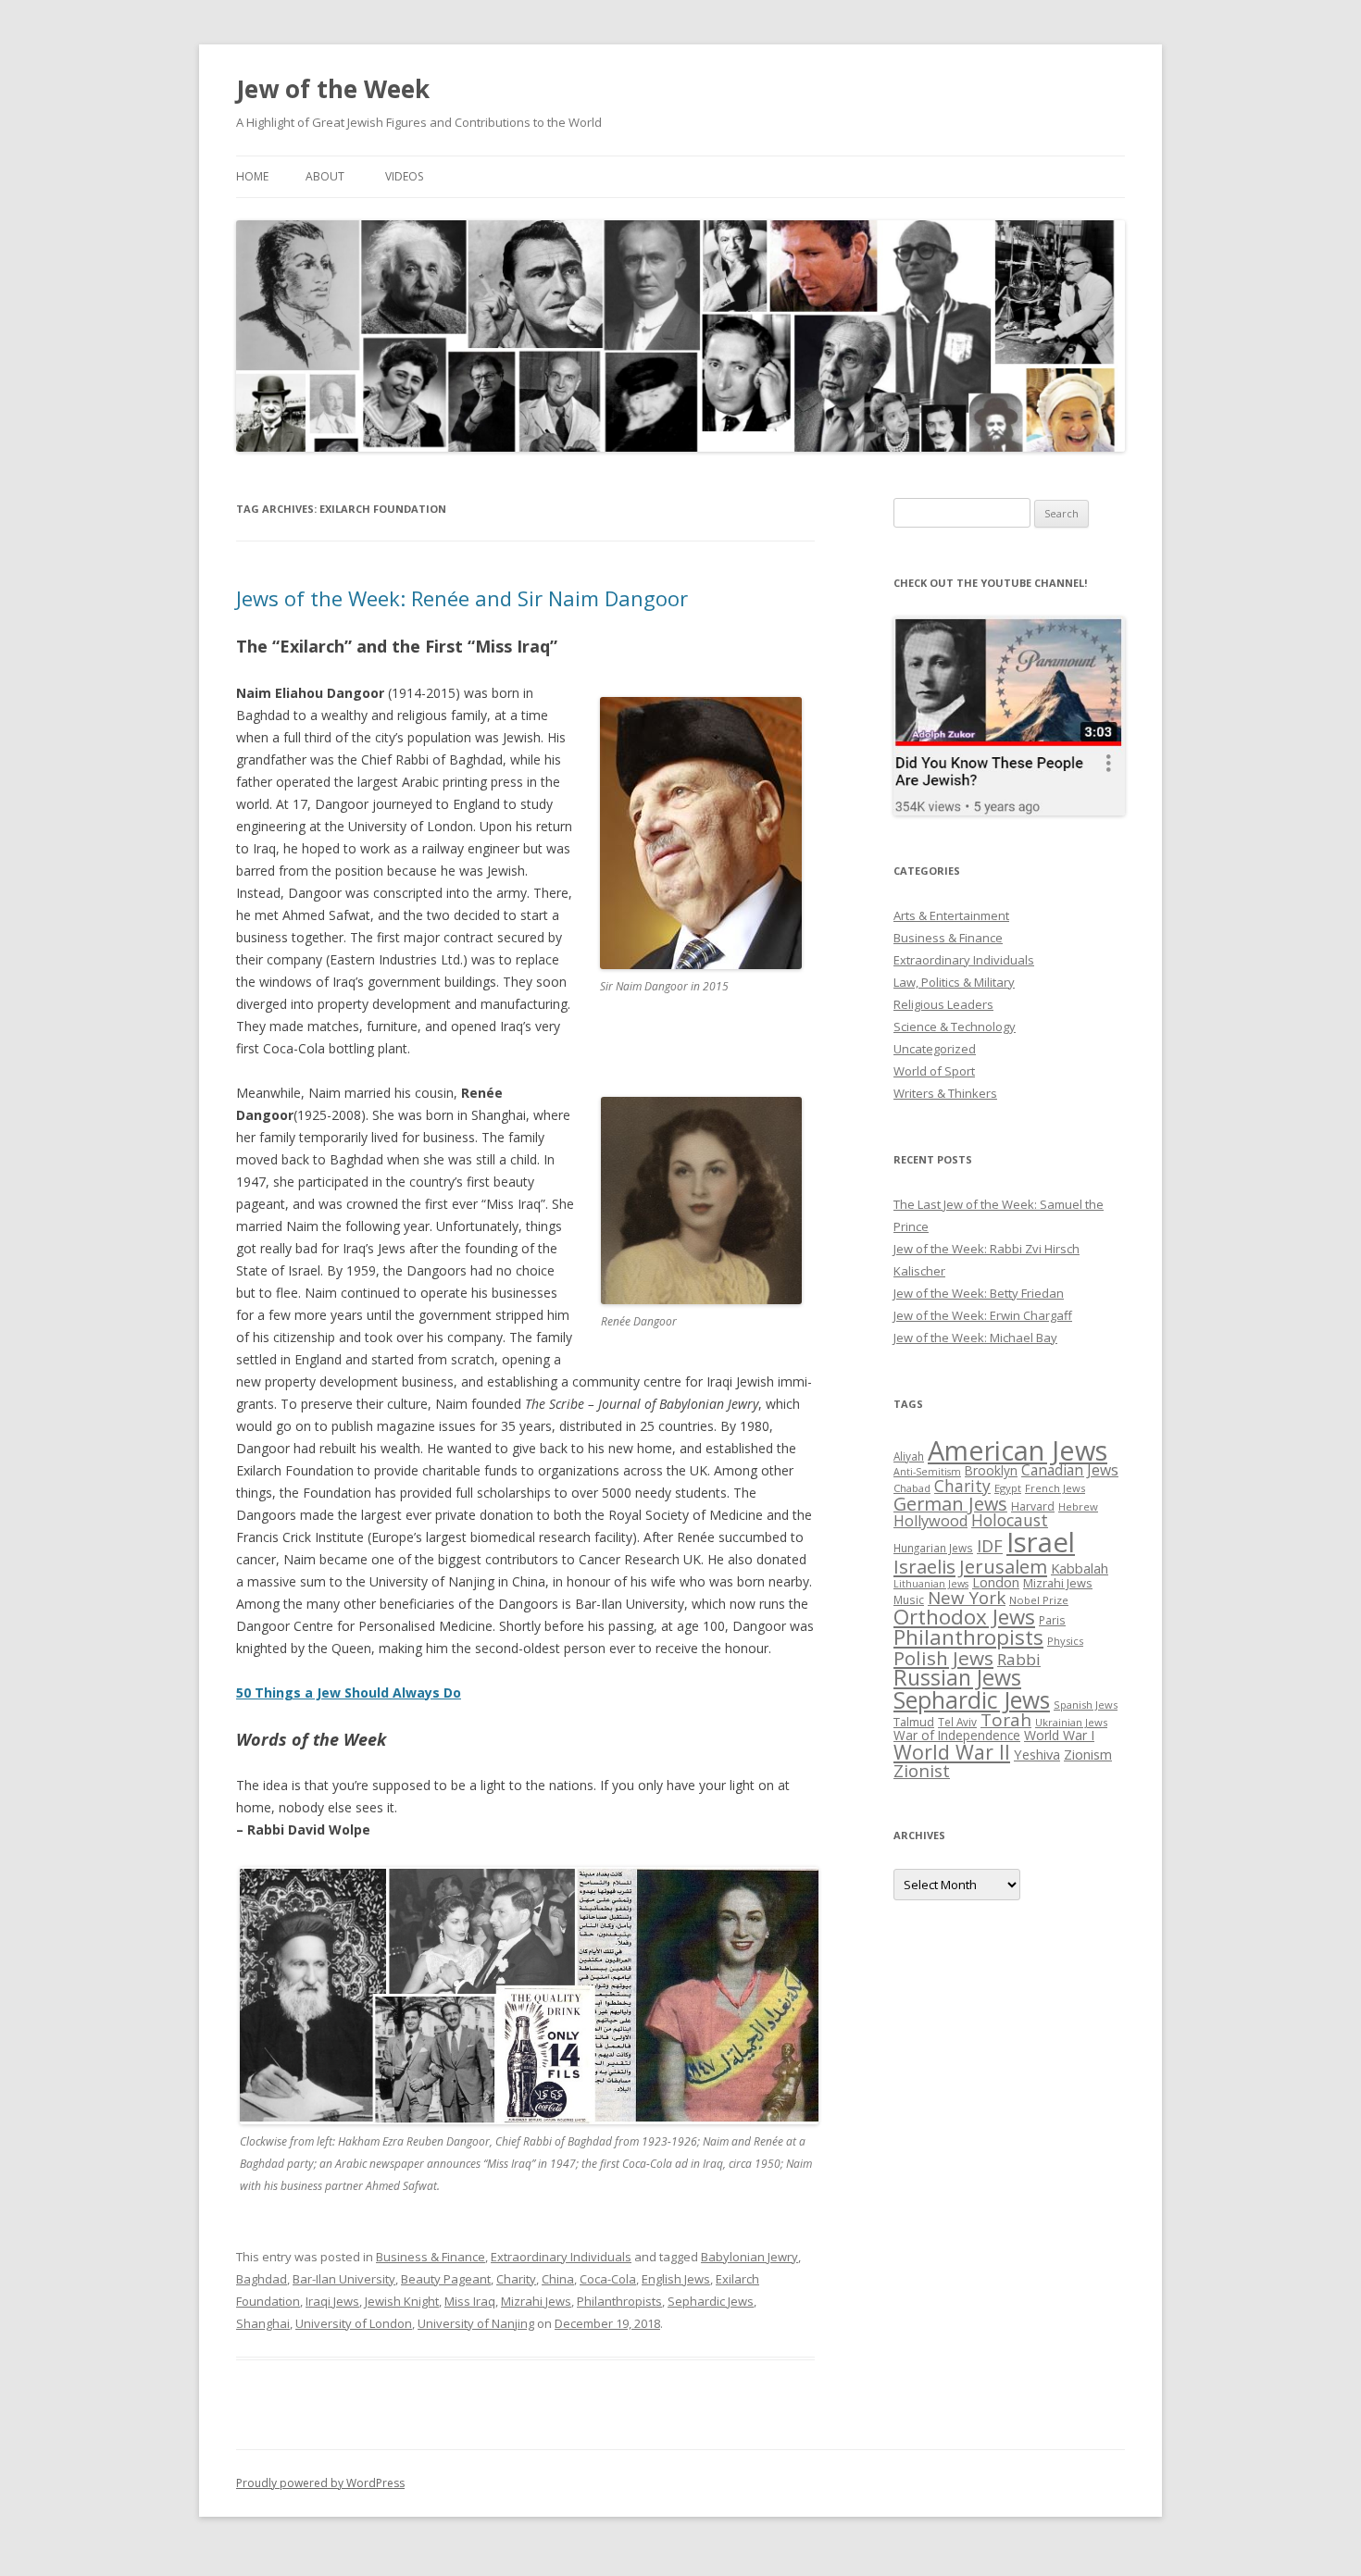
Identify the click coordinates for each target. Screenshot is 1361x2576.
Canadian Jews (1070, 1470)
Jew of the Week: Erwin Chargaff (983, 1315)
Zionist (922, 1771)
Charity (516, 2279)
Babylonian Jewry (749, 2257)
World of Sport (934, 1071)
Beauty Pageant (446, 2279)
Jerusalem (1003, 1566)
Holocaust (1010, 1520)
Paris (1052, 1620)
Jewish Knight (402, 2301)
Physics (1065, 1641)
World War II (952, 1752)
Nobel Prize (1039, 1600)
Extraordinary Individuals (561, 2257)
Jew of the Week (333, 89)
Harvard (1033, 1506)
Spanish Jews (1086, 1705)
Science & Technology (955, 1027)
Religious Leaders (943, 1004)
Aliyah (909, 1456)
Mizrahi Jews (536, 2301)
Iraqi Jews (332, 2301)
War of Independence (957, 1735)
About (325, 176)
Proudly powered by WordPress (320, 2483)
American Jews (1018, 1450)
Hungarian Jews (933, 1548)
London (996, 1582)
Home (252, 176)
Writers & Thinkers (945, 1093)
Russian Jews (957, 1677)
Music (909, 1599)
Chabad (912, 1488)
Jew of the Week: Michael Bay (975, 1338)
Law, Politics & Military (954, 982)
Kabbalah (1080, 1568)
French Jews (1055, 1488)
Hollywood (930, 1521)
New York (967, 1598)
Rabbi (1019, 1659)
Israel (1041, 1542)
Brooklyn (991, 1470)
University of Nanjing (476, 2323)
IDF (990, 1546)
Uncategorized (935, 1049)
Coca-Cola (608, 2279)
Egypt (1008, 1488)
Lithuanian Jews (931, 1584)
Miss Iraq (470, 2301)
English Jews (676, 2279)
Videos (404, 176)
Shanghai (263, 2323)
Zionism (1088, 1754)
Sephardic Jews (711, 2301)
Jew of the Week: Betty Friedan (979, 1293)
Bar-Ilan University (344, 2279)
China (558, 2279)
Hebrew (1078, 1506)
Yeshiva (1037, 1754)
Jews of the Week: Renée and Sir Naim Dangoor (462, 598)
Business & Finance (431, 2257)
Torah (1006, 1720)
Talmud (914, 1722)
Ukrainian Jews (1071, 1722)
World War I (1059, 1735)
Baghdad (262, 2279)
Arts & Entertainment (951, 915)
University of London (354, 2323)
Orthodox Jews (964, 1617)
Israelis (924, 1566)
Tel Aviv (957, 1722)
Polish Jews (943, 1658)
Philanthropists (619, 2301)
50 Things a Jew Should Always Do (349, 1692)
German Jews (950, 1504)
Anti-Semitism (927, 1472)
